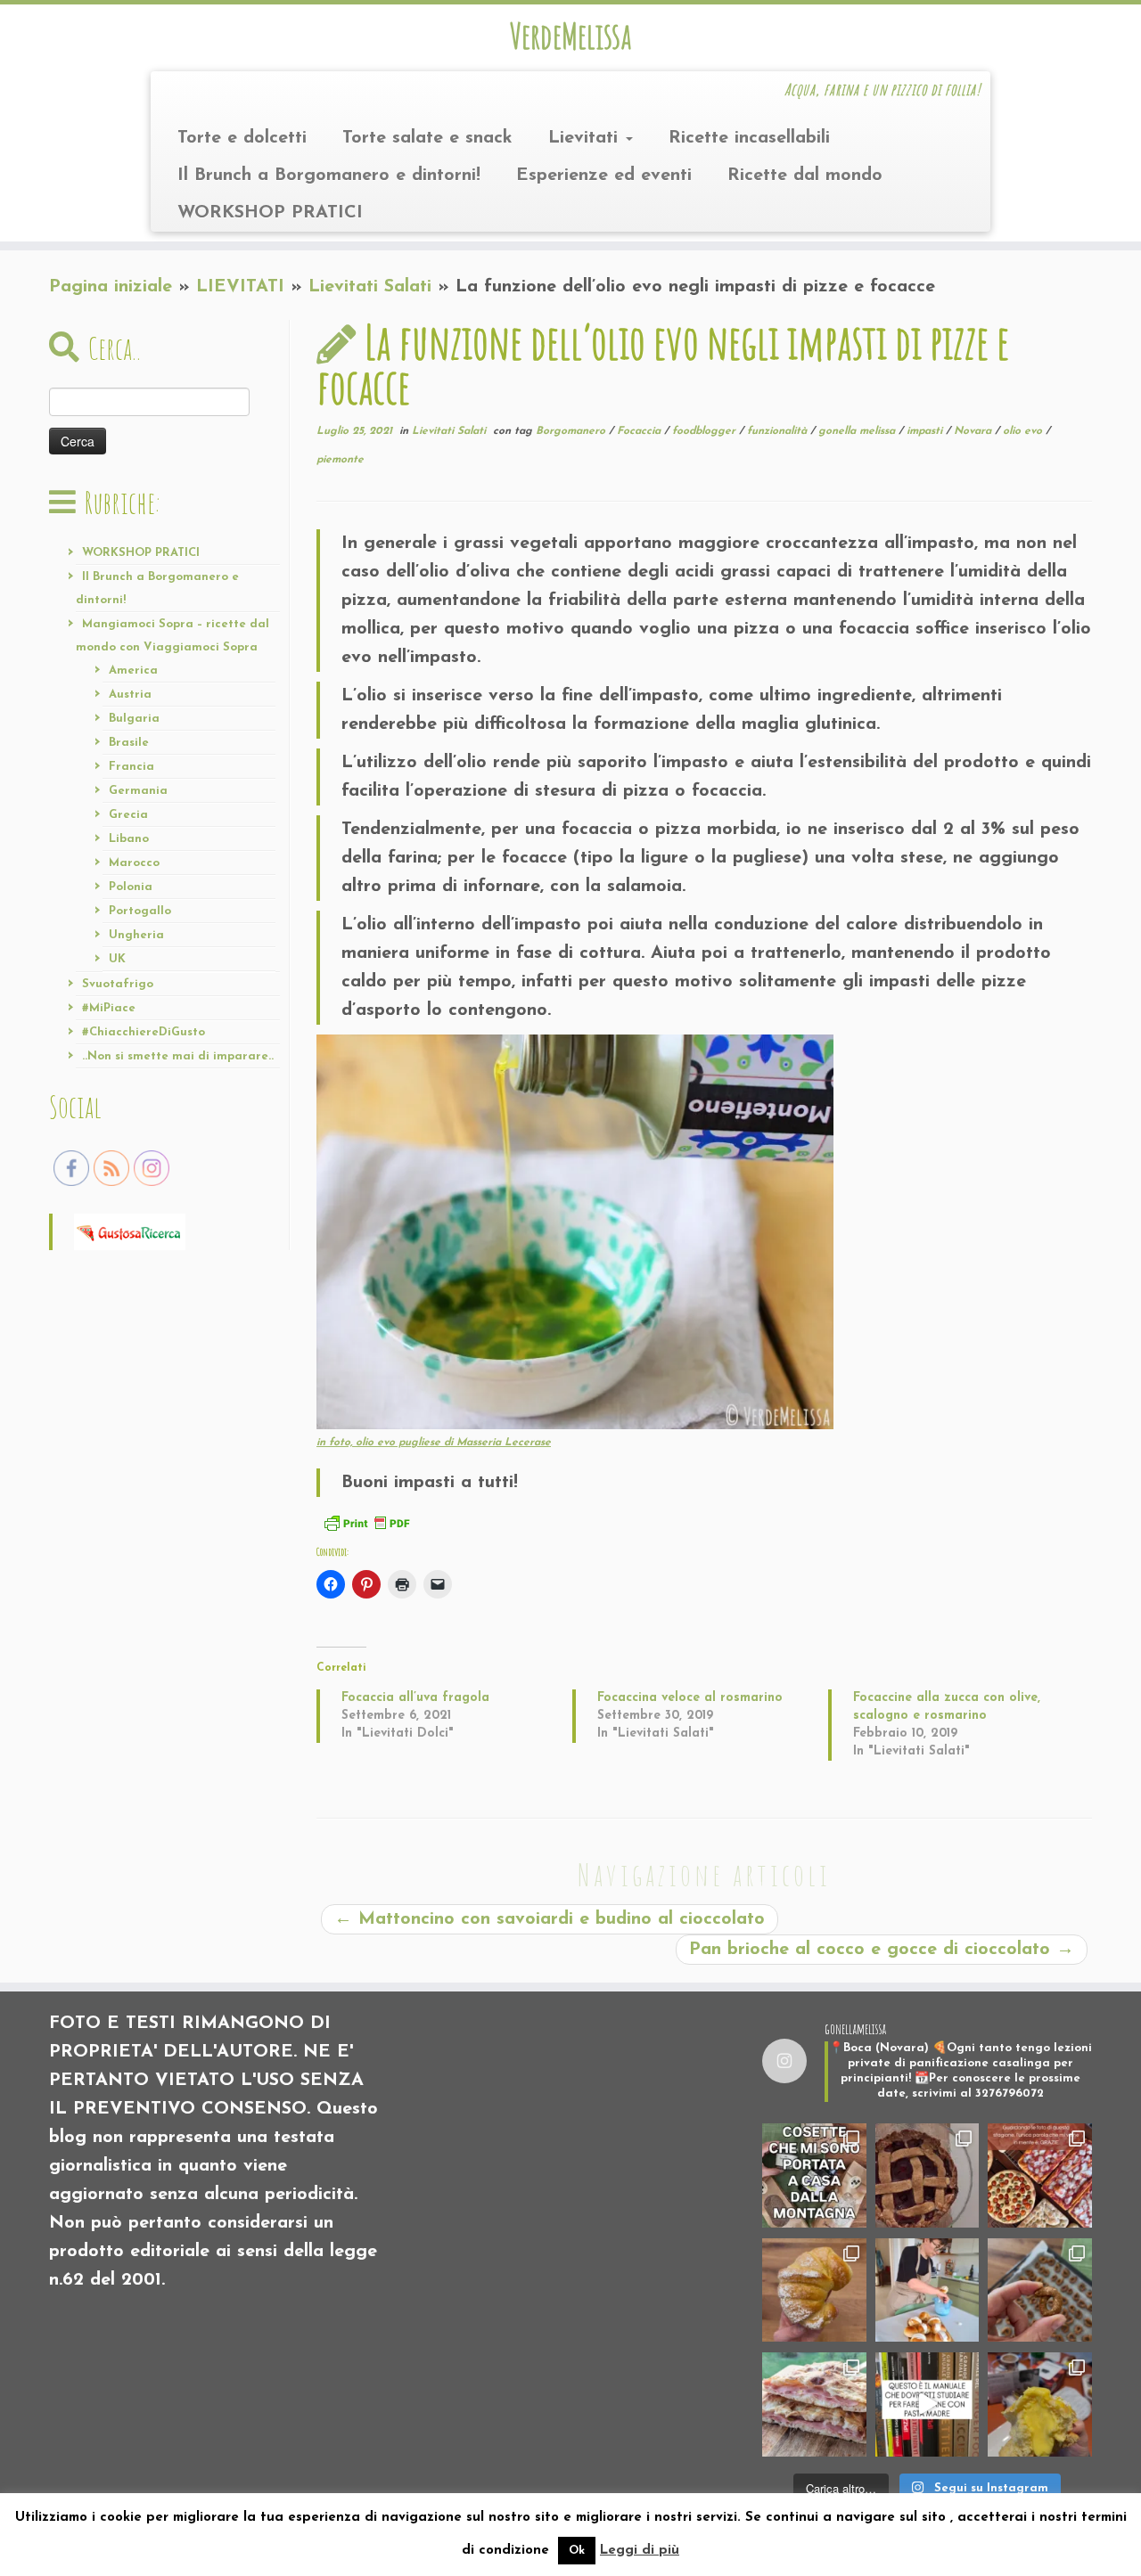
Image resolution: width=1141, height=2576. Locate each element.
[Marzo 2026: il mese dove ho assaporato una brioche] (1040, 2404)
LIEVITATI (240, 287)
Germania (138, 791)
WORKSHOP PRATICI (270, 213)
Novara (974, 431)
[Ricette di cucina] (130, 1231)
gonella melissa (858, 431)
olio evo (1024, 431)
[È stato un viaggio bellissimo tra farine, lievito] (1040, 2175)
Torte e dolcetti (242, 138)
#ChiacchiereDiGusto (144, 1032)
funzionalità (779, 431)
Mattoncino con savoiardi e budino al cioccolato (550, 1919)
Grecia (128, 815)
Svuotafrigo (118, 984)
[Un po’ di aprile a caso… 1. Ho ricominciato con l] (814, 2404)
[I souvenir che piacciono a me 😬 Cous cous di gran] (814, 2175)
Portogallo (140, 911)
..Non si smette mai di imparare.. (178, 1056)
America (133, 671)
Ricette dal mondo (805, 176)
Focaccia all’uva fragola (415, 1698)
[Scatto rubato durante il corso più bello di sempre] (928, 2290)
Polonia (131, 887)
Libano (129, 839)
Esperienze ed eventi (604, 176)
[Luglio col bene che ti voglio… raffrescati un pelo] (928, 2175)
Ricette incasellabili (749, 138)
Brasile (129, 743)
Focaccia (640, 431)
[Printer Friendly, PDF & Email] (366, 1522)
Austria (130, 695)
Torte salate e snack (427, 138)
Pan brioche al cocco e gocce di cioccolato (882, 1950)
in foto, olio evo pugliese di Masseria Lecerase (434, 1443)
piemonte (340, 460)
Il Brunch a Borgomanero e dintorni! (329, 176)
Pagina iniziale (111, 287)
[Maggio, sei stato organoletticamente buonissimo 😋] (814, 2290)
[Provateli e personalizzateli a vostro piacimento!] (1040, 2290)
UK (117, 959)
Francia (131, 767)
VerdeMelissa (570, 36)
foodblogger (706, 431)
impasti (926, 431)
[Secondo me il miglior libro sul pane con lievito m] (928, 2404)
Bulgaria (134, 719)
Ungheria (136, 935)
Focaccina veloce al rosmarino (690, 1698)
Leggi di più (640, 2551)
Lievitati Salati (370, 287)
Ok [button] (577, 2551)
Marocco (134, 863)
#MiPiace (109, 1008)
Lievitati (586, 138)
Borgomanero (572, 431)
